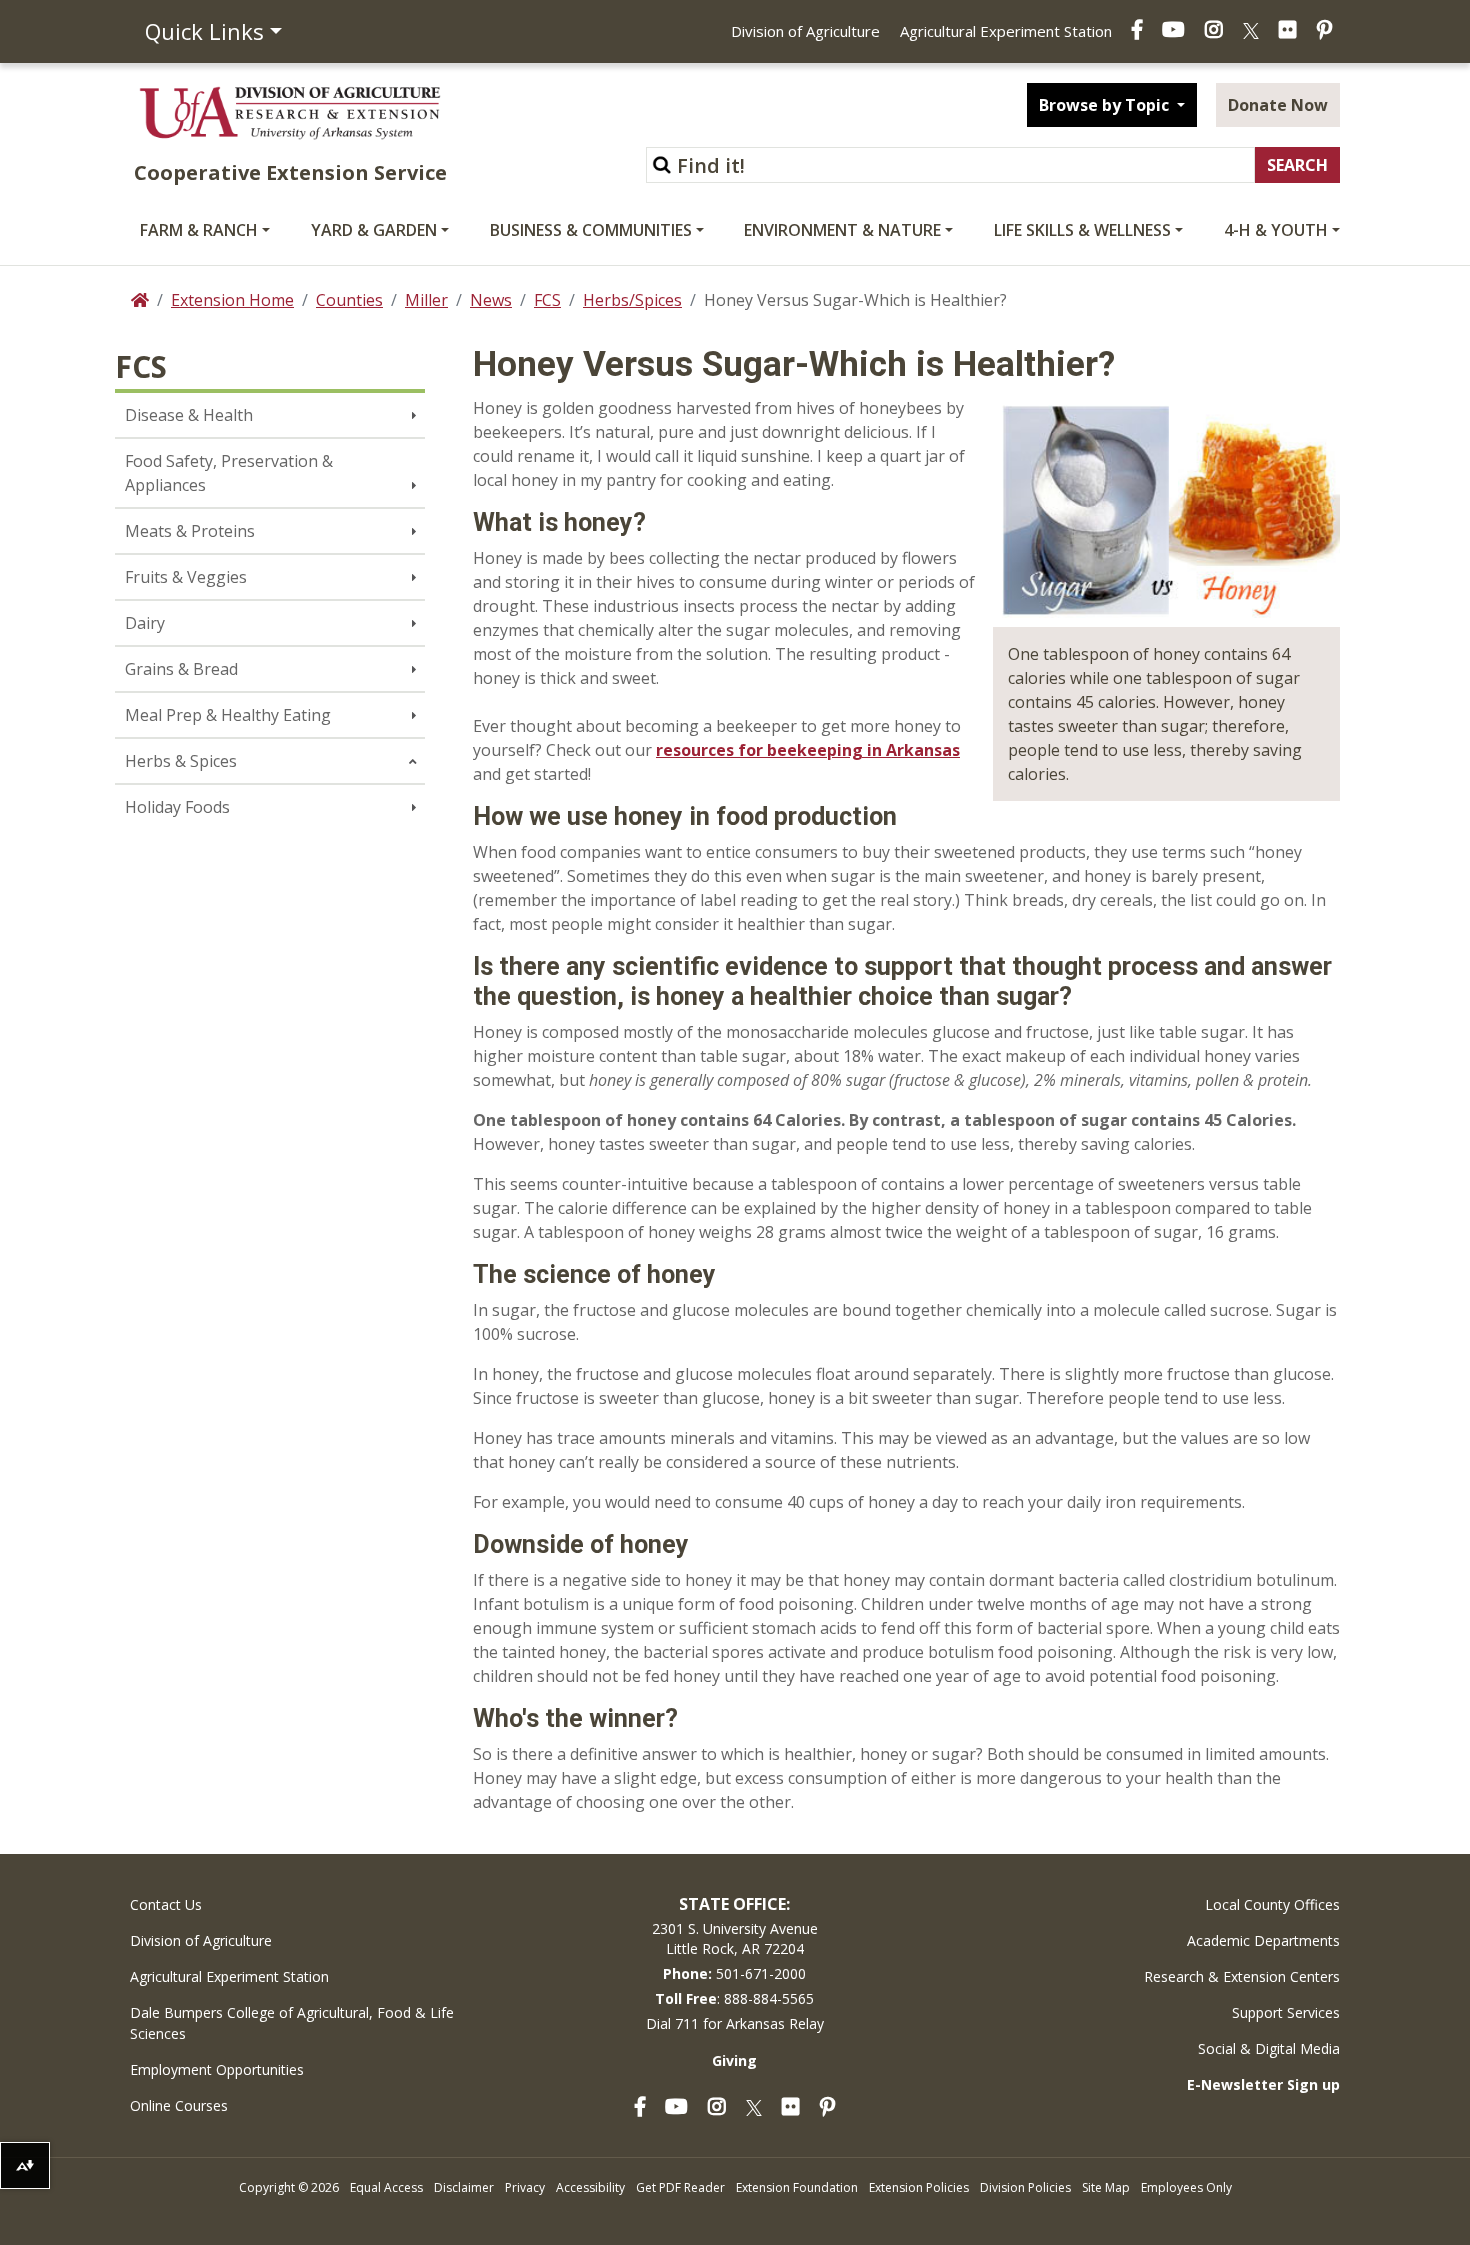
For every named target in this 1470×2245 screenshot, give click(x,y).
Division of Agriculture (805, 31)
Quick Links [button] (204, 31)
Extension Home (232, 300)
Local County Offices (1272, 1904)
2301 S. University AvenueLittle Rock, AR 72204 (735, 1938)
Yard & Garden (374, 230)
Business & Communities (591, 230)
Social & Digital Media (1269, 2048)
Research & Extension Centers (1242, 1976)
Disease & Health (189, 415)
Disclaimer (464, 2187)
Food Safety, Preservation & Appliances (229, 473)
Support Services (1286, 2012)
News (491, 300)
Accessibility (590, 2187)
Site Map (1106, 2187)
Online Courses (179, 2105)
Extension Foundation (797, 2187)
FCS (547, 300)
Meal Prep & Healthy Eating (228, 715)
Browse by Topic (1106, 105)
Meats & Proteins (190, 531)
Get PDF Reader (680, 2187)
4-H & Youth (1276, 230)
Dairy (145, 623)
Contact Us (166, 1904)
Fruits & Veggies (186, 577)
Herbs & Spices (181, 761)
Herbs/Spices (632, 300)
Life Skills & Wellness (1082, 230)
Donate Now (1278, 105)
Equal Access (386, 2187)
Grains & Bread (181, 669)
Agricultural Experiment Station (1006, 31)
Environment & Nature (842, 230)
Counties (349, 300)
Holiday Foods (177, 807)
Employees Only (1186, 2187)
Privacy (525, 2187)
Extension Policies (919, 2187)
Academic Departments (1263, 1940)
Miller (426, 300)
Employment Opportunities (217, 2069)
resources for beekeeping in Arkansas (808, 750)
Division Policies (1025, 2187)
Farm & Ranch (199, 230)
